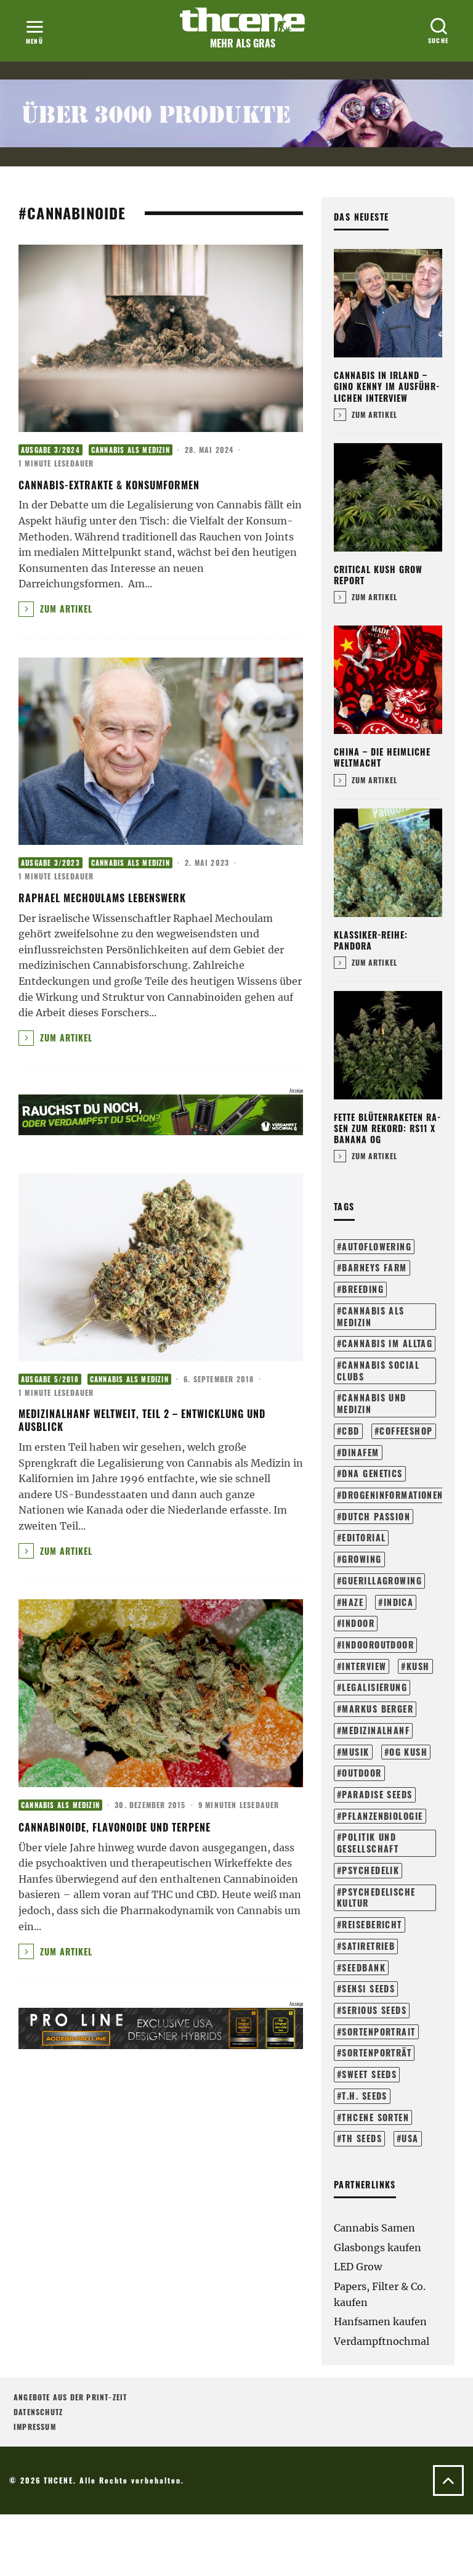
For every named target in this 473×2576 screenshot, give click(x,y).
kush (418, 1666)
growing (362, 1559)
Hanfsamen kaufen (380, 2321)
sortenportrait (378, 2032)
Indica (399, 1602)
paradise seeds (377, 1794)
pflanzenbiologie (382, 1816)
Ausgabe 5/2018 (50, 1379)
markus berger (378, 1709)
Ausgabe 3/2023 (51, 863)
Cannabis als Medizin (131, 450)
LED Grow (358, 2267)
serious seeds (374, 2010)
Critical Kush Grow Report (378, 575)
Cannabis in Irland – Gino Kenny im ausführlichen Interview (386, 386)
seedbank (364, 1967)
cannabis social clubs (378, 1371)
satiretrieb (368, 1946)
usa (410, 2138)
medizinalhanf (376, 1730)
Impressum (35, 2427)
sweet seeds (369, 2074)
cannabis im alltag (387, 1343)
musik (355, 1752)
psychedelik (370, 1870)
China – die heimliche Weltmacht (382, 757)
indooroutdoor (378, 1645)
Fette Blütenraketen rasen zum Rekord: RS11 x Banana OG (387, 1128)
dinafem (360, 1452)
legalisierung (374, 1687)
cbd (350, 1431)
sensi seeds (368, 1988)
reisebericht (372, 1924)
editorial (364, 1537)
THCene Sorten (375, 2117)
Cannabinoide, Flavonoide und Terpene (115, 1827)
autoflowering (377, 1246)
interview (364, 1666)
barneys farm (374, 1267)
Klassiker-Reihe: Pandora (371, 940)
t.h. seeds (364, 2096)
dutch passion (376, 1516)
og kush (408, 1752)
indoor (358, 1623)
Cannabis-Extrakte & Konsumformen (109, 485)
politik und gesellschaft (368, 1843)
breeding (363, 1289)
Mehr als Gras (243, 43)
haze (353, 1602)
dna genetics (372, 1473)
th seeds (362, 2138)
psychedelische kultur (376, 1897)
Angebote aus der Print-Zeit (70, 2397)
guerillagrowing (382, 1580)
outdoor (362, 1773)
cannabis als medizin (371, 1316)
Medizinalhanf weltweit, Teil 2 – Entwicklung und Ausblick (142, 1420)
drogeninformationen (392, 1495)
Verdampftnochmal (382, 2341)
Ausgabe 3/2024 (51, 450)
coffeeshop (406, 1431)
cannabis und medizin (372, 1403)
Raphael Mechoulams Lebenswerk (102, 898)
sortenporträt (377, 2052)
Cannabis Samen (374, 2228)
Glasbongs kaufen (378, 2248)
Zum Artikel (65, 609)
